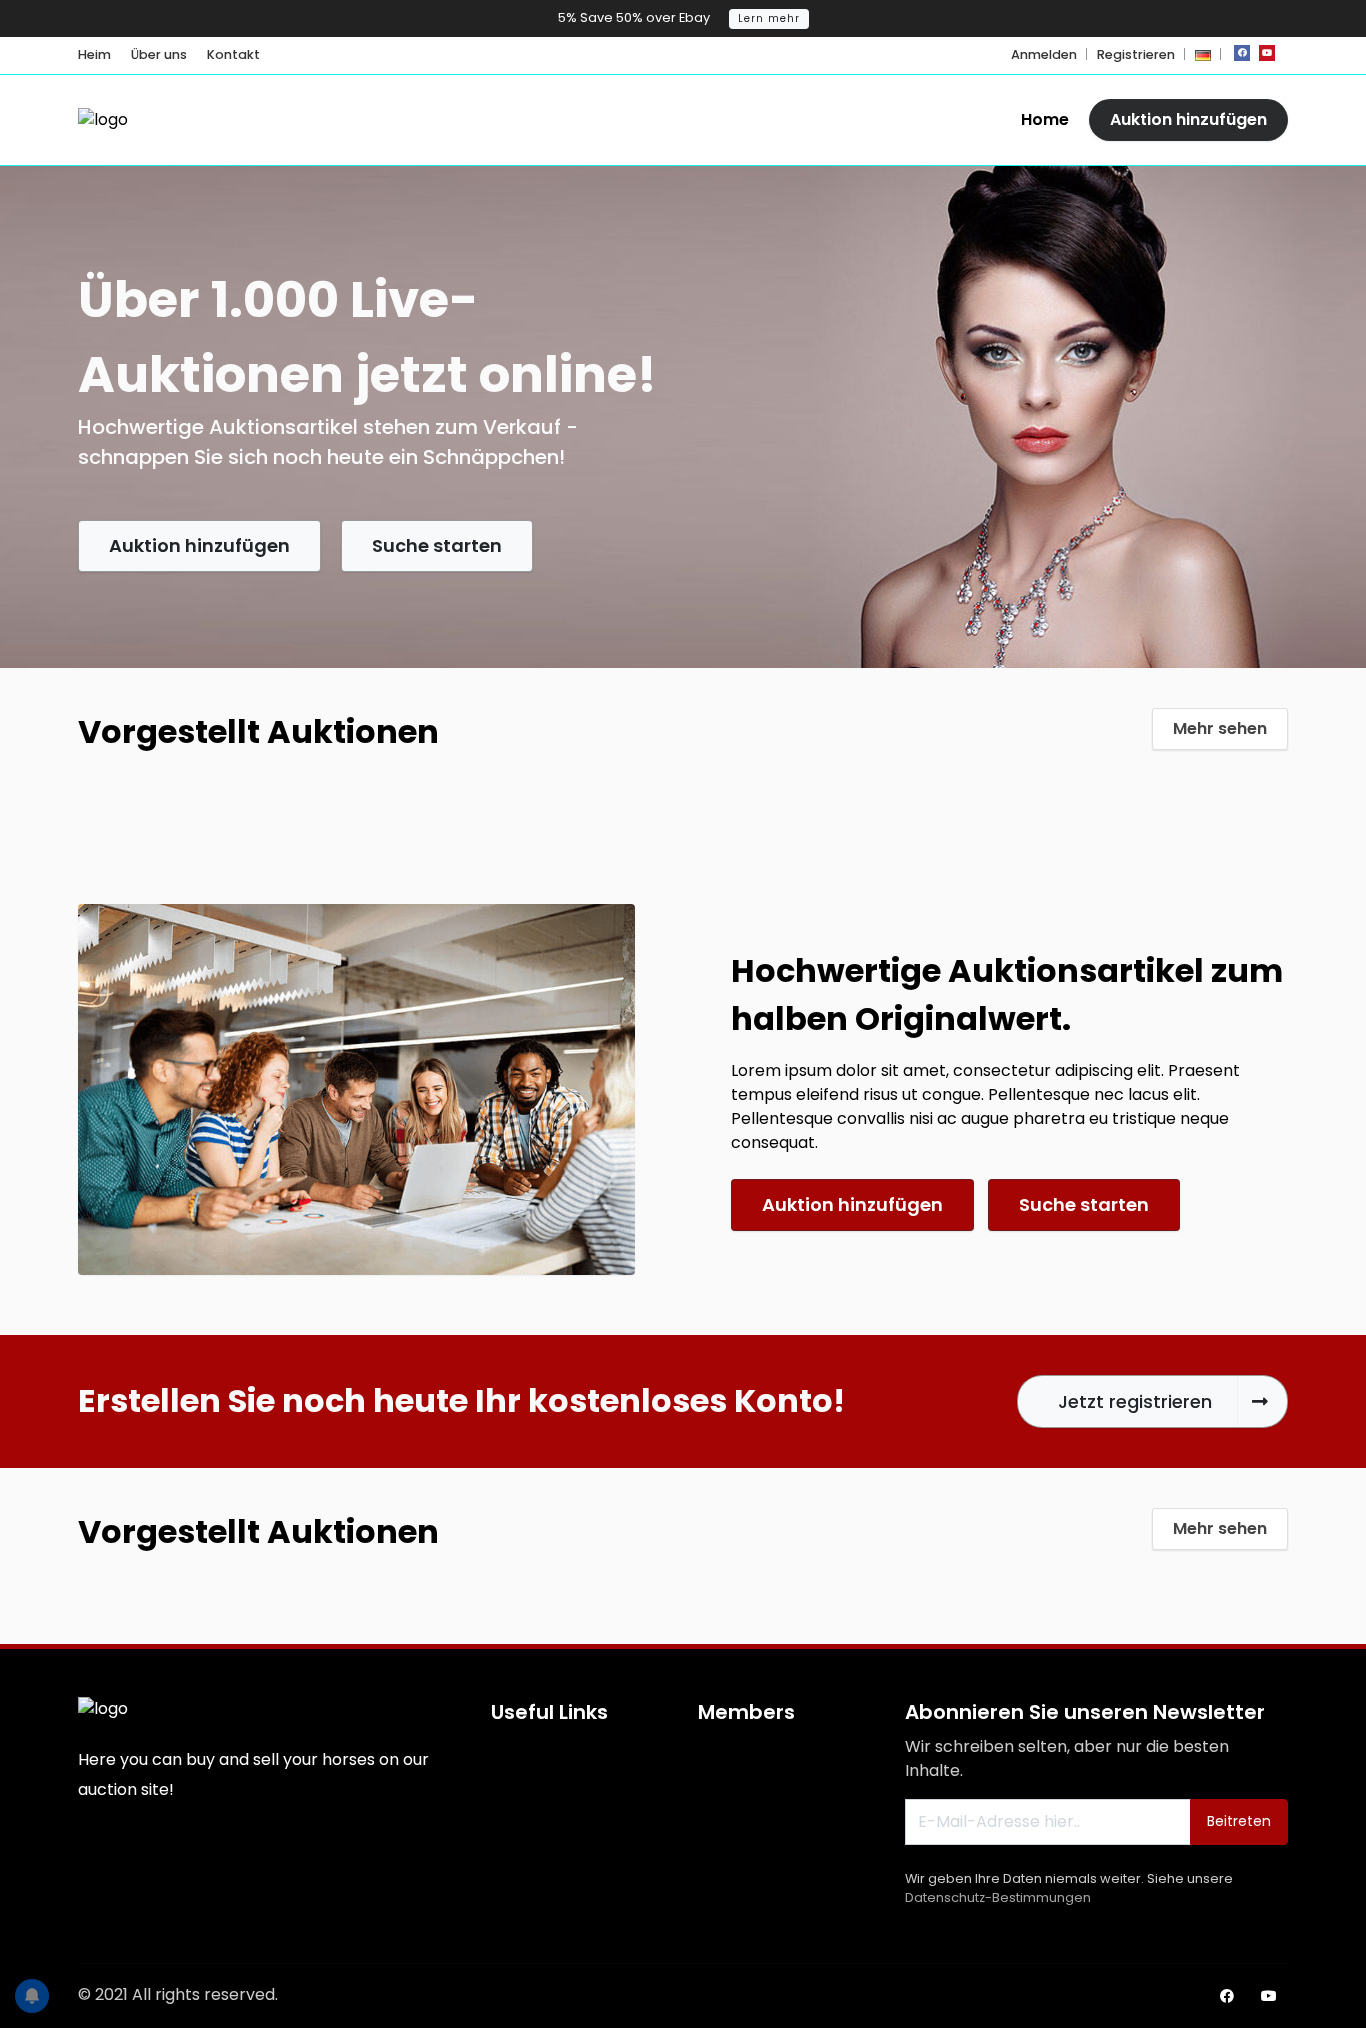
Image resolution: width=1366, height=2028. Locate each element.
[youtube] (1267, 53)
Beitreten (1239, 1821)
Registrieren (1136, 54)
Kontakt (233, 54)
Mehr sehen (1220, 728)
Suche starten (437, 545)
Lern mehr (769, 18)
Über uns (159, 54)
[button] (1203, 54)
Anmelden (1044, 54)
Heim (94, 54)
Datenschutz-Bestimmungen (998, 1897)
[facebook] (1242, 53)
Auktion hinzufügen (1188, 119)
